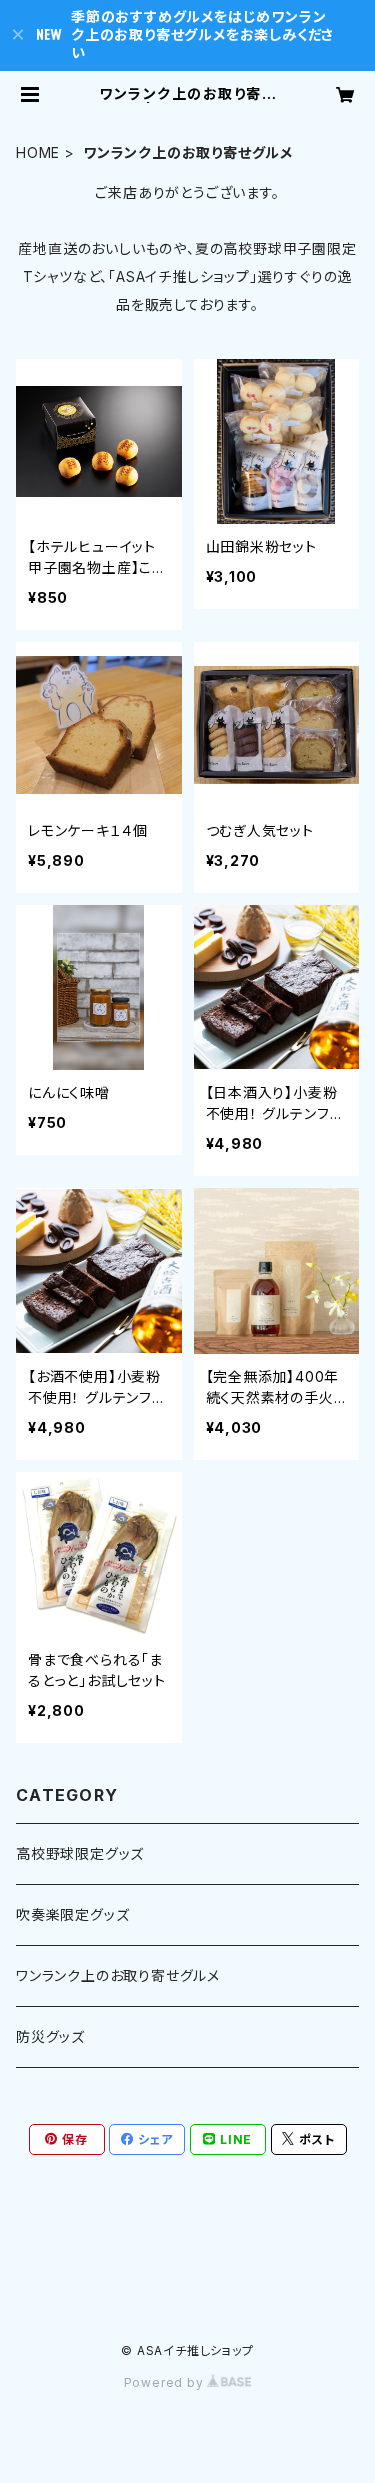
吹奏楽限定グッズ (72, 1914)
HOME (38, 152)
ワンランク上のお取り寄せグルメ (118, 1975)
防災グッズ (50, 2036)
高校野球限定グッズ (80, 1853)
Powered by (166, 2382)
